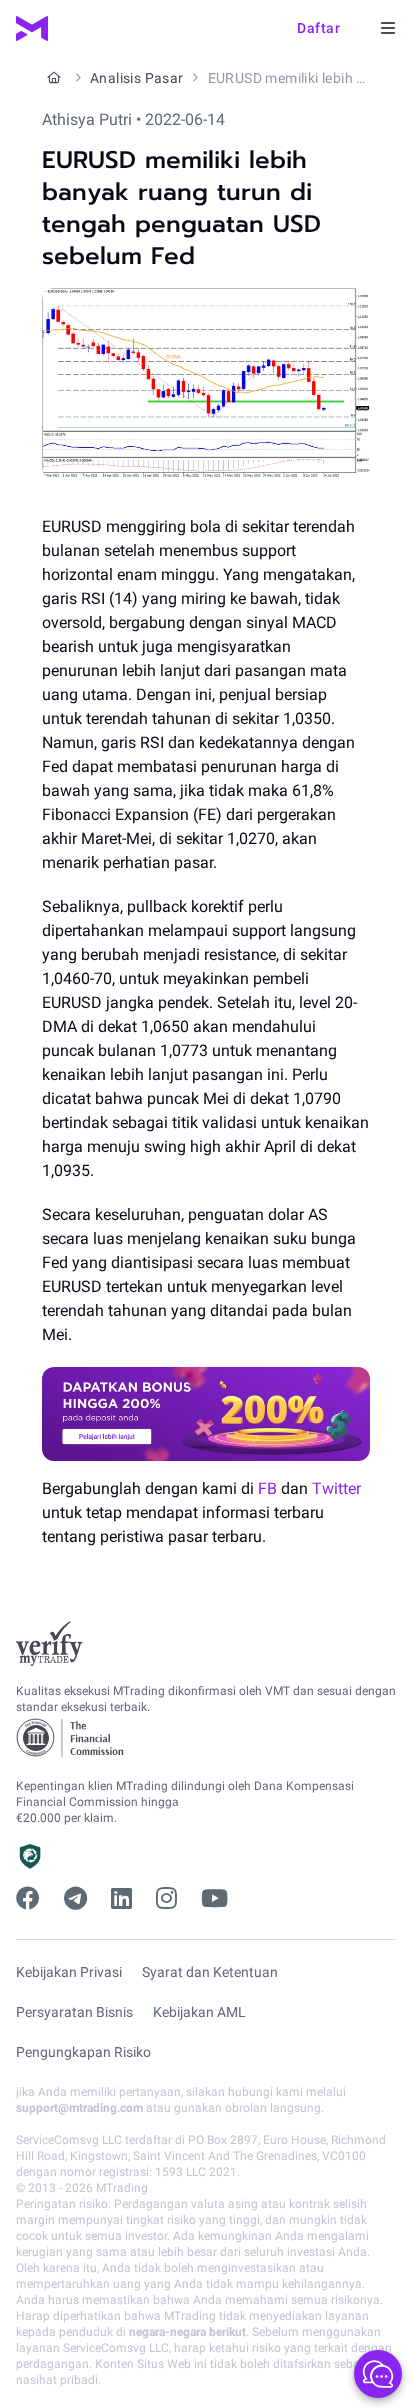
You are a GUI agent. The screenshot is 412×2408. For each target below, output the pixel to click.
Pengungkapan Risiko (83, 2052)
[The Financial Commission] (71, 1738)
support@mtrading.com (79, 2108)
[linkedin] (121, 1899)
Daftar (318, 28)
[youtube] (214, 1899)
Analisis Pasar (137, 78)
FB (267, 1488)
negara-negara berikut (187, 2332)
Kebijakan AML (199, 2012)
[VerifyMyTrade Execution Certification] (49, 1644)
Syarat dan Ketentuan (210, 1972)
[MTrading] (32, 28)
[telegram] (75, 1899)
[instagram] (166, 1899)
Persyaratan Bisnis (74, 2012)
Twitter (336, 1488)
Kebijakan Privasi (69, 1972)
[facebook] (28, 1899)
